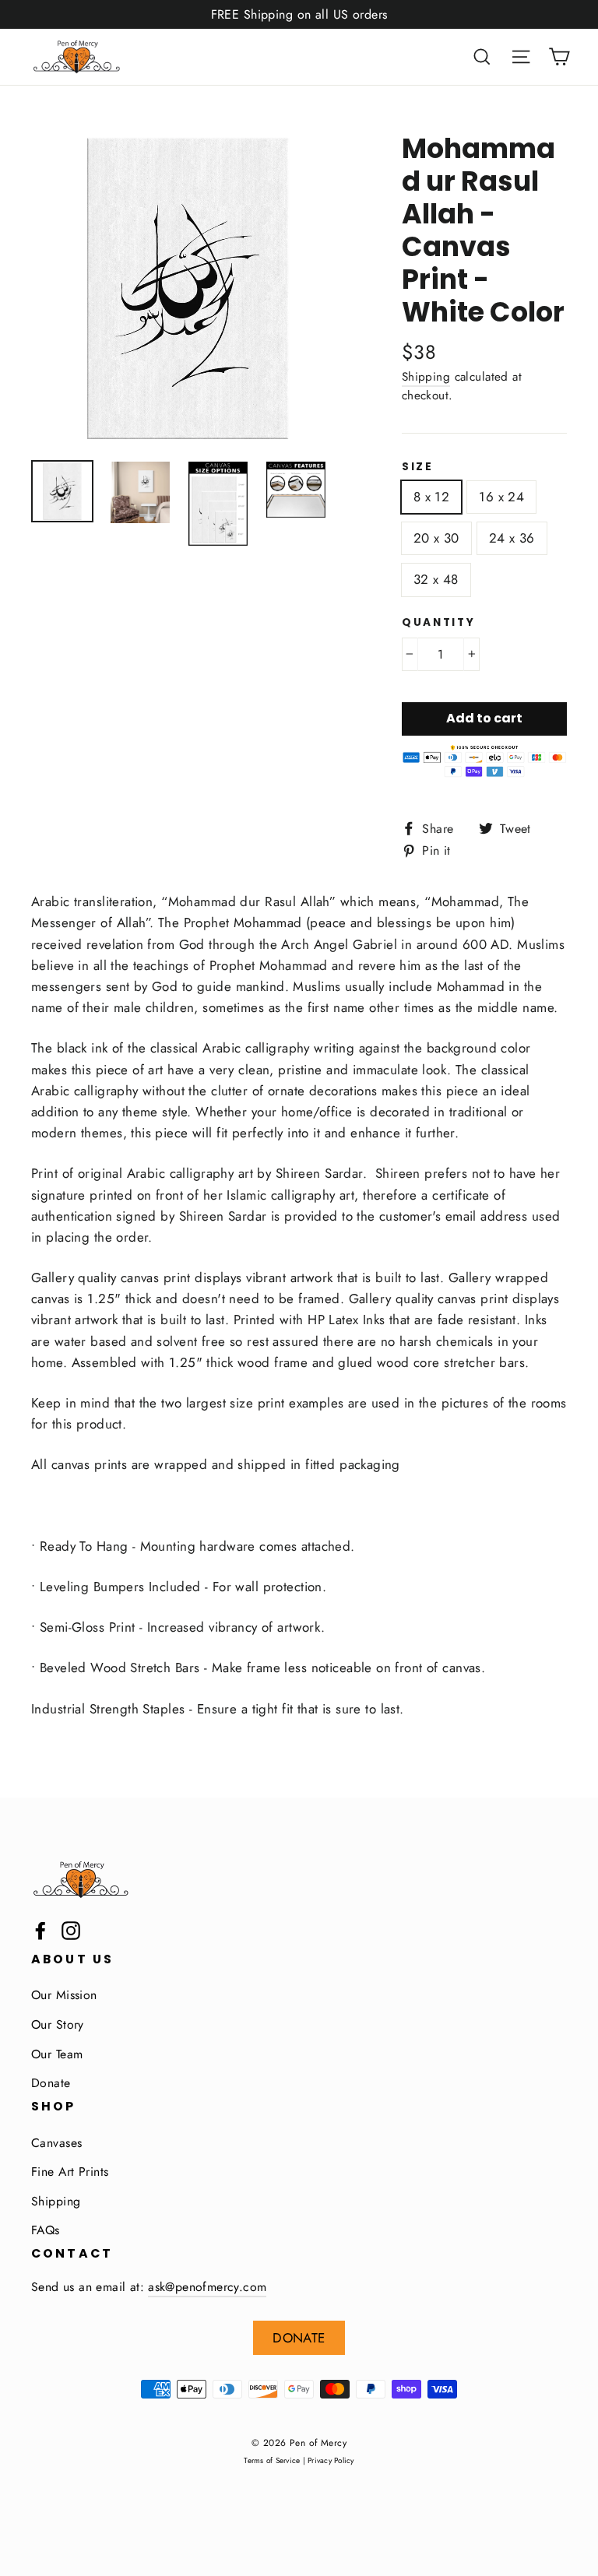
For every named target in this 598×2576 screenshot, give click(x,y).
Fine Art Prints (70, 2172)
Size (418, 467)
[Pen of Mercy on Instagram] (71, 1929)
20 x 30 (436, 538)
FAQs (46, 2230)
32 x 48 (436, 579)
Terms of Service (272, 2460)
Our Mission (64, 1995)
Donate (51, 2083)
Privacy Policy (331, 2460)
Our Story (58, 2024)
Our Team (57, 2054)
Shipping (426, 377)
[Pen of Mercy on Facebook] (40, 1929)
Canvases (56, 2143)
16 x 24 (501, 497)
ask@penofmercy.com (207, 2287)
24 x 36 (512, 538)
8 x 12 (432, 497)
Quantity (439, 623)
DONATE (299, 2338)
